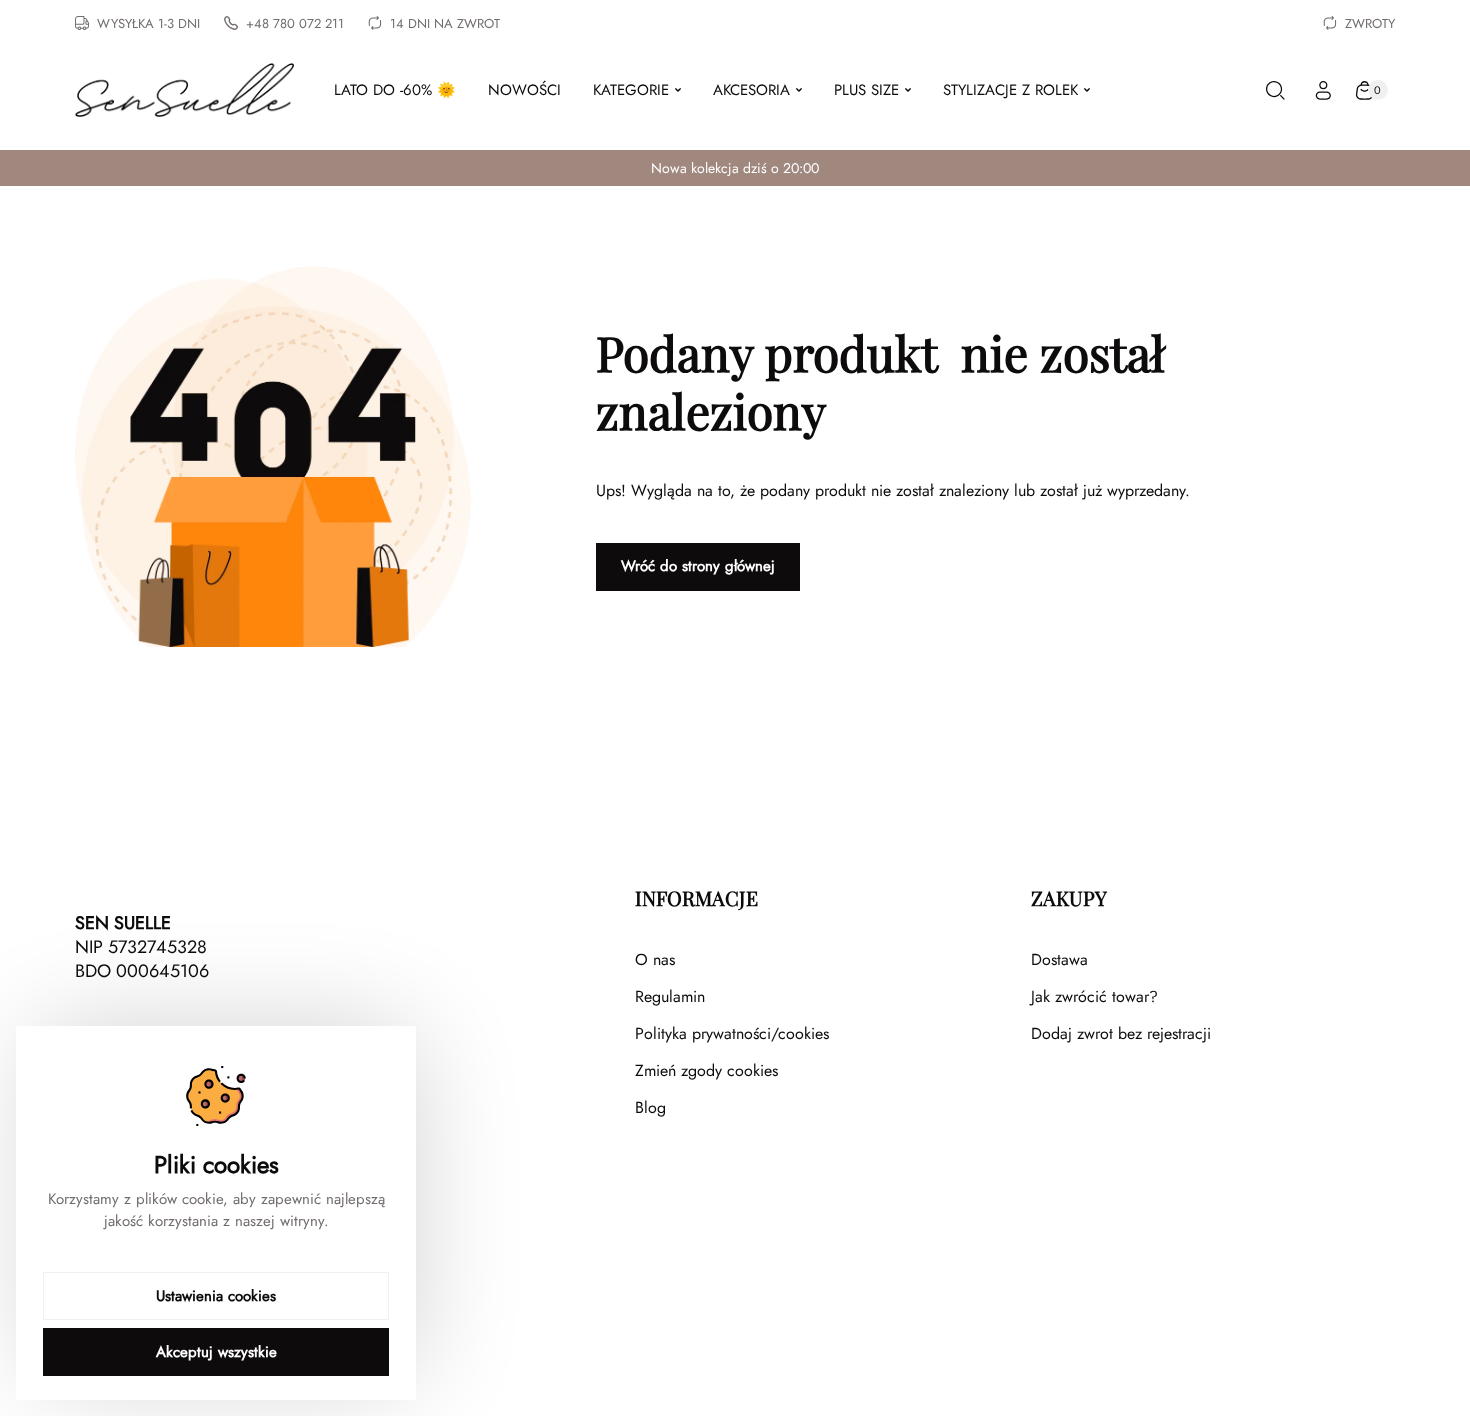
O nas (655, 959)
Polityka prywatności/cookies (732, 1033)
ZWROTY (1370, 23)
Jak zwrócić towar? (1094, 996)
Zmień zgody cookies (706, 1070)
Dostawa (1059, 959)
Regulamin (670, 996)
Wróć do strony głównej (698, 566)
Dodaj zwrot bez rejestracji (1121, 1033)
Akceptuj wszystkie (216, 1352)
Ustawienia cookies (216, 1296)
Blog (650, 1107)
